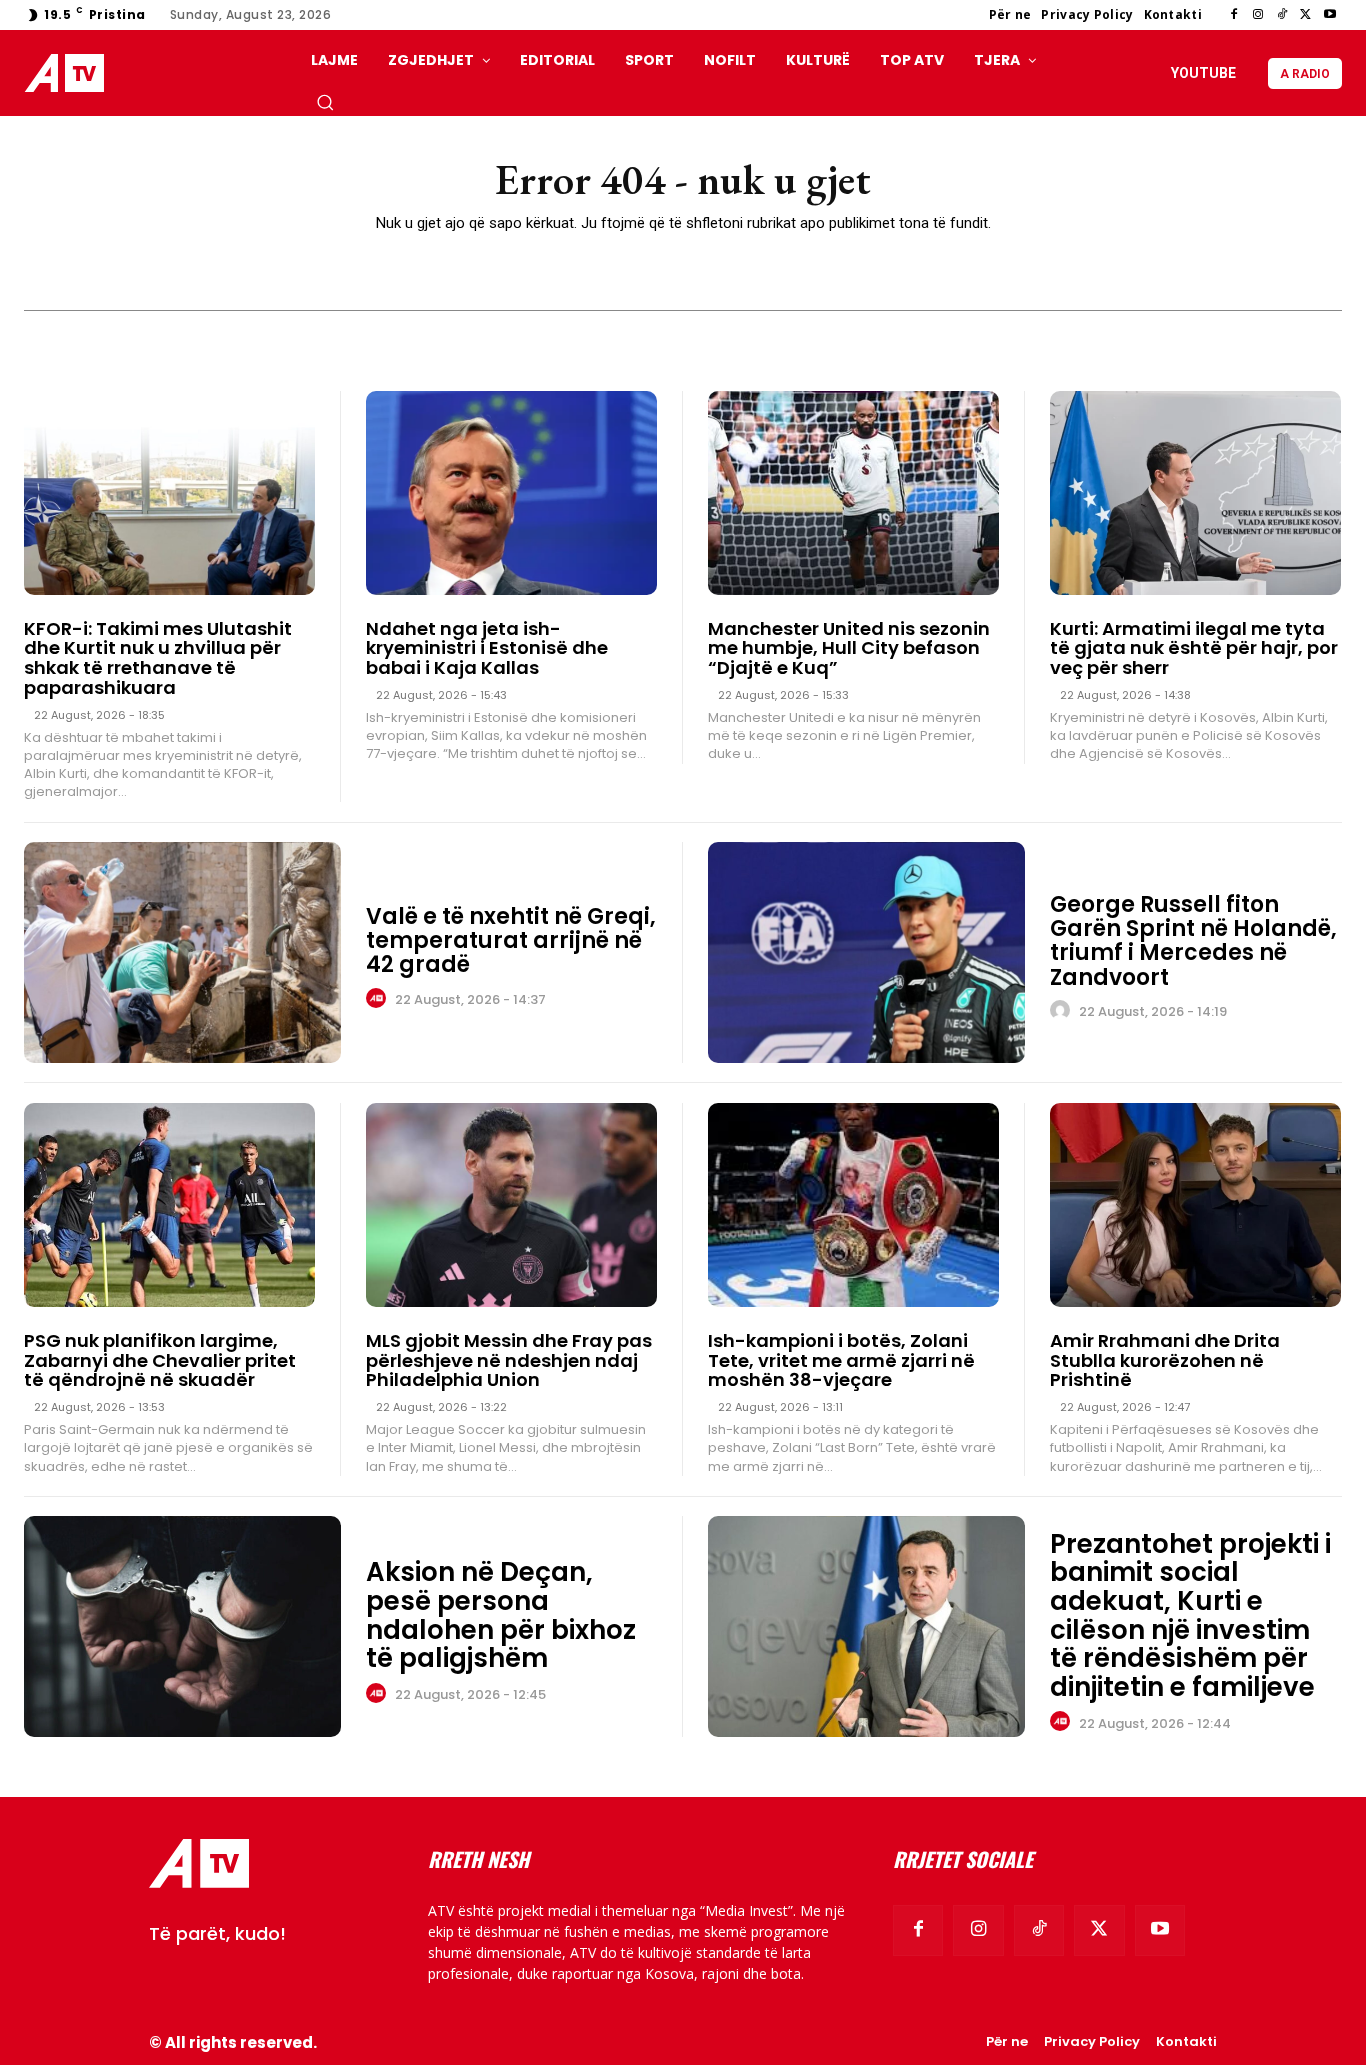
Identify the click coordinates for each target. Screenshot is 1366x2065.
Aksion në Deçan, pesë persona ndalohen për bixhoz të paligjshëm (501, 1615)
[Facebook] (1234, 15)
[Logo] (69, 73)
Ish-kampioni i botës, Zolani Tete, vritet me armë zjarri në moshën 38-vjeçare (841, 1360)
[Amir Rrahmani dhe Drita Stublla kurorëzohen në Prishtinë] (1195, 1205)
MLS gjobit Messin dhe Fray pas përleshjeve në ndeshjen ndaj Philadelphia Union (509, 1360)
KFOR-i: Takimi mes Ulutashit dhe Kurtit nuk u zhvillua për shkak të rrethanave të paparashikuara (158, 658)
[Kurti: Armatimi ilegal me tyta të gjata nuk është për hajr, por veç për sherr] (1195, 493)
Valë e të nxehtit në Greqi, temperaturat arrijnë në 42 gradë (511, 940)
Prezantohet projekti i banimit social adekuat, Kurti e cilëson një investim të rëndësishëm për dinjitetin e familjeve (1190, 1615)
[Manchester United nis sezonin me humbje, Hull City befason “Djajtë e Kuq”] (853, 493)
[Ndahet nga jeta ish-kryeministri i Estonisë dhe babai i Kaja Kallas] (511, 493)
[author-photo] (379, 999)
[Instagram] (1258, 15)
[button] (325, 102)
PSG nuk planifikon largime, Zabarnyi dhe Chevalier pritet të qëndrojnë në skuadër (160, 1360)
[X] (1306, 15)
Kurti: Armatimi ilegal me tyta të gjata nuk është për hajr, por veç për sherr (1194, 648)
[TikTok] (1282, 15)
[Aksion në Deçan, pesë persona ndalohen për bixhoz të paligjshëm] (182, 1627)
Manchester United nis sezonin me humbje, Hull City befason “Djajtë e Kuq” (849, 648)
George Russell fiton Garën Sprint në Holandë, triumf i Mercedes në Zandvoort (1193, 941)
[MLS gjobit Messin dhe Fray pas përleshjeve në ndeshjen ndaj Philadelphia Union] (511, 1205)
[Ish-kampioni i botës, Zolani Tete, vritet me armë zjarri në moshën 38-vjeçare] (853, 1205)
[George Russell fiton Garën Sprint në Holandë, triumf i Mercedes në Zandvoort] (866, 953)
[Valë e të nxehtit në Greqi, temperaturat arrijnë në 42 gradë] (182, 953)
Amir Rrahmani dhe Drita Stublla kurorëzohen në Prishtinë (1165, 1360)
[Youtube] (1330, 15)
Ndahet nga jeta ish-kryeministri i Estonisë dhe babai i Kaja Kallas (487, 648)
